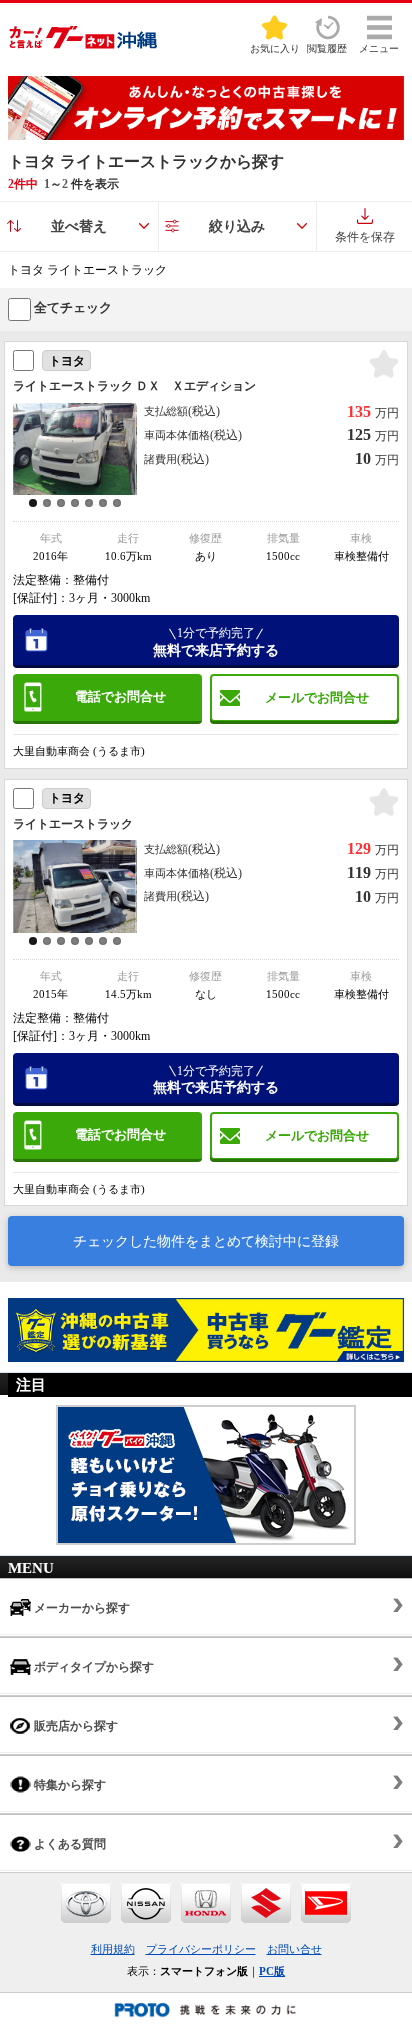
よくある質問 (68, 1844)
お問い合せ (294, 1949)
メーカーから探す (80, 1608)
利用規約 (113, 1949)
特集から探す (68, 1785)
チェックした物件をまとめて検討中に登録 (206, 1241)
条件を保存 (365, 237)
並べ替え (79, 226)
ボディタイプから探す (92, 1667)
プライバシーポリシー (201, 1949)
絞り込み (237, 226)
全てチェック (71, 307)
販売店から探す (74, 1726)
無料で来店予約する (216, 642)
